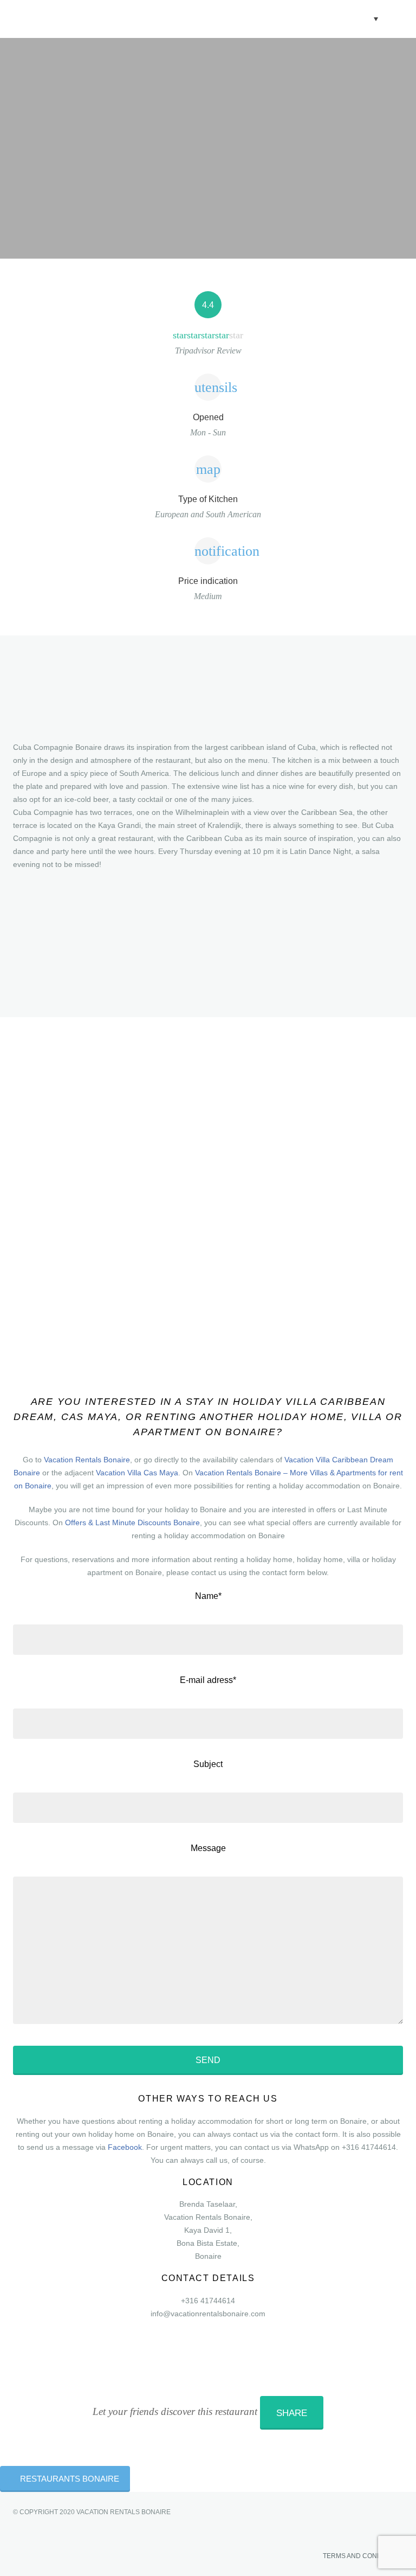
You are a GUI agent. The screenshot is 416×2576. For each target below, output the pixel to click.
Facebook (125, 2147)
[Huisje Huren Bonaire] (92, 19)
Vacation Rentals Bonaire (87, 1460)
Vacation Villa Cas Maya (137, 1473)
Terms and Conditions (362, 2556)
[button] (366, 18)
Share (292, 2413)
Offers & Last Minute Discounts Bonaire (132, 1523)
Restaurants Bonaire (70, 2479)
